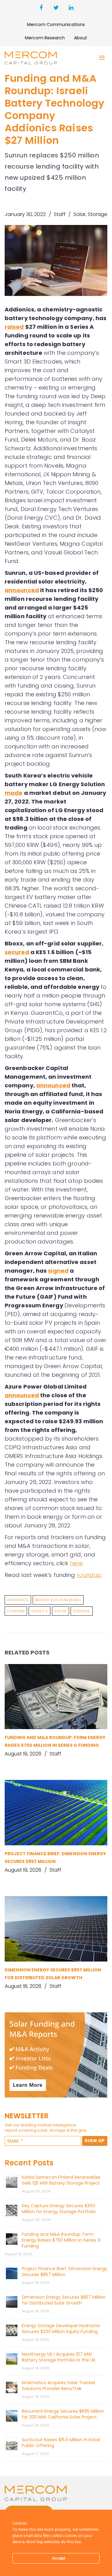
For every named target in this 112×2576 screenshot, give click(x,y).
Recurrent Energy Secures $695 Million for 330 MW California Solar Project (63, 2414)
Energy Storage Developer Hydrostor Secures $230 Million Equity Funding (61, 2329)
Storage (98, 214)
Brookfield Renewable (58, 1600)
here (76, 1563)
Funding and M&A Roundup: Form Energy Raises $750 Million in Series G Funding (61, 2240)
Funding (16, 1611)
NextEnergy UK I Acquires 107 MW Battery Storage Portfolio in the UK (59, 2357)
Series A (40, 1611)
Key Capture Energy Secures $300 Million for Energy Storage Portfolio (59, 2209)
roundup (89, 1575)
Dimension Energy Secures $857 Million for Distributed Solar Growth (64, 2300)
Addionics (18, 1600)
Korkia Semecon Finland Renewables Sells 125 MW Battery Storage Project (61, 2180)
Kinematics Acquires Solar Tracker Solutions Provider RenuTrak (59, 2386)
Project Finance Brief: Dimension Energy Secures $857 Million (65, 2272)
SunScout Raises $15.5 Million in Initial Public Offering (61, 2443)
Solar (79, 214)
